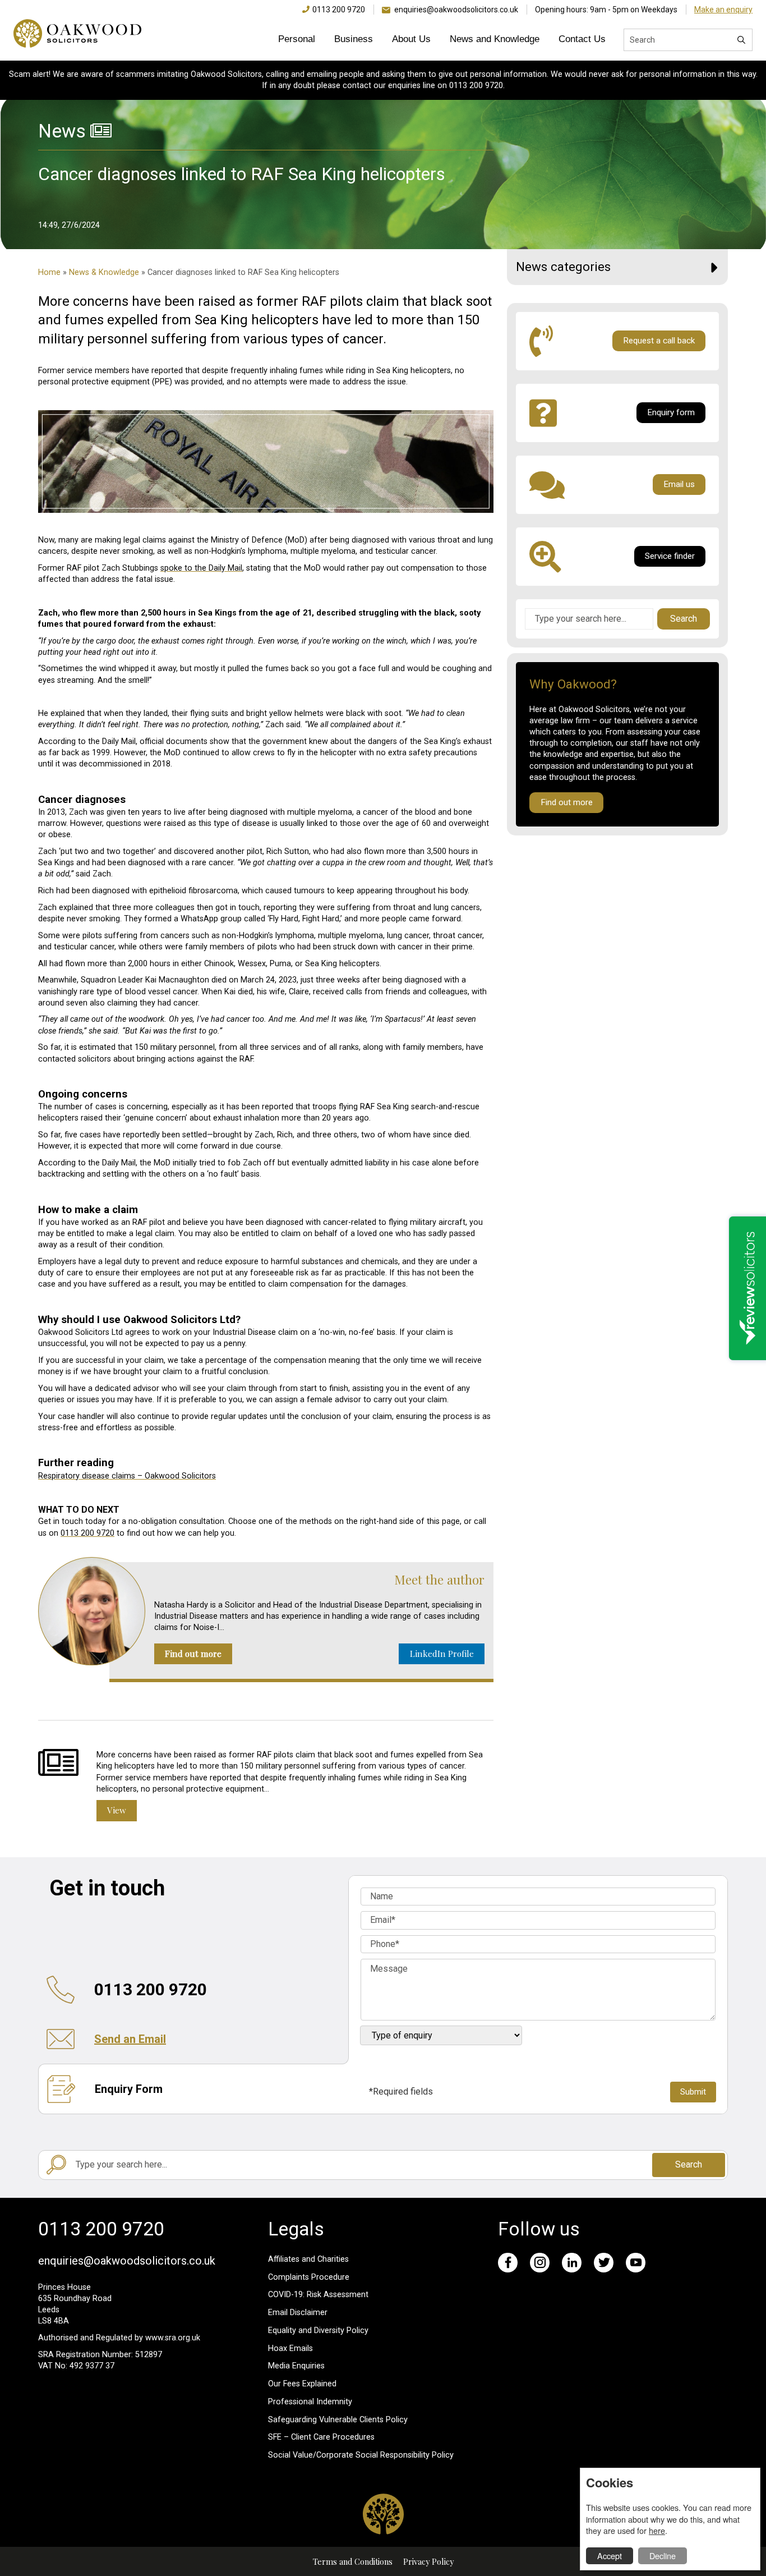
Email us (679, 484)
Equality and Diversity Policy (318, 2331)
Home (49, 272)
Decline (663, 2556)
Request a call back (659, 341)
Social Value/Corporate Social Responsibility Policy (361, 2455)
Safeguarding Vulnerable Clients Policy (338, 2420)
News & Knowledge (104, 272)
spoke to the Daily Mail (201, 568)
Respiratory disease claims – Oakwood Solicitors (127, 1476)
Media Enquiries (296, 2366)
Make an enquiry (723, 10)
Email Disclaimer (298, 2313)
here (657, 2530)
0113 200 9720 (339, 10)
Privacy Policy (428, 2561)
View (117, 1810)
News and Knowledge (495, 39)
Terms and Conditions (353, 2561)
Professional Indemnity (310, 2402)
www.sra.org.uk (173, 2338)
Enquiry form (671, 412)
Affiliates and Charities (308, 2259)
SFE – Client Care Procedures (321, 2437)
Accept (610, 2556)
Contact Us (582, 39)
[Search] (741, 40)
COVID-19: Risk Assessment (318, 2295)
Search (684, 619)
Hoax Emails (290, 2348)
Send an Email (130, 2039)
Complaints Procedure (309, 2277)
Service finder (670, 556)
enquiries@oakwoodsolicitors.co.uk (456, 10)
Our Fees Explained (302, 2384)
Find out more (193, 1654)
